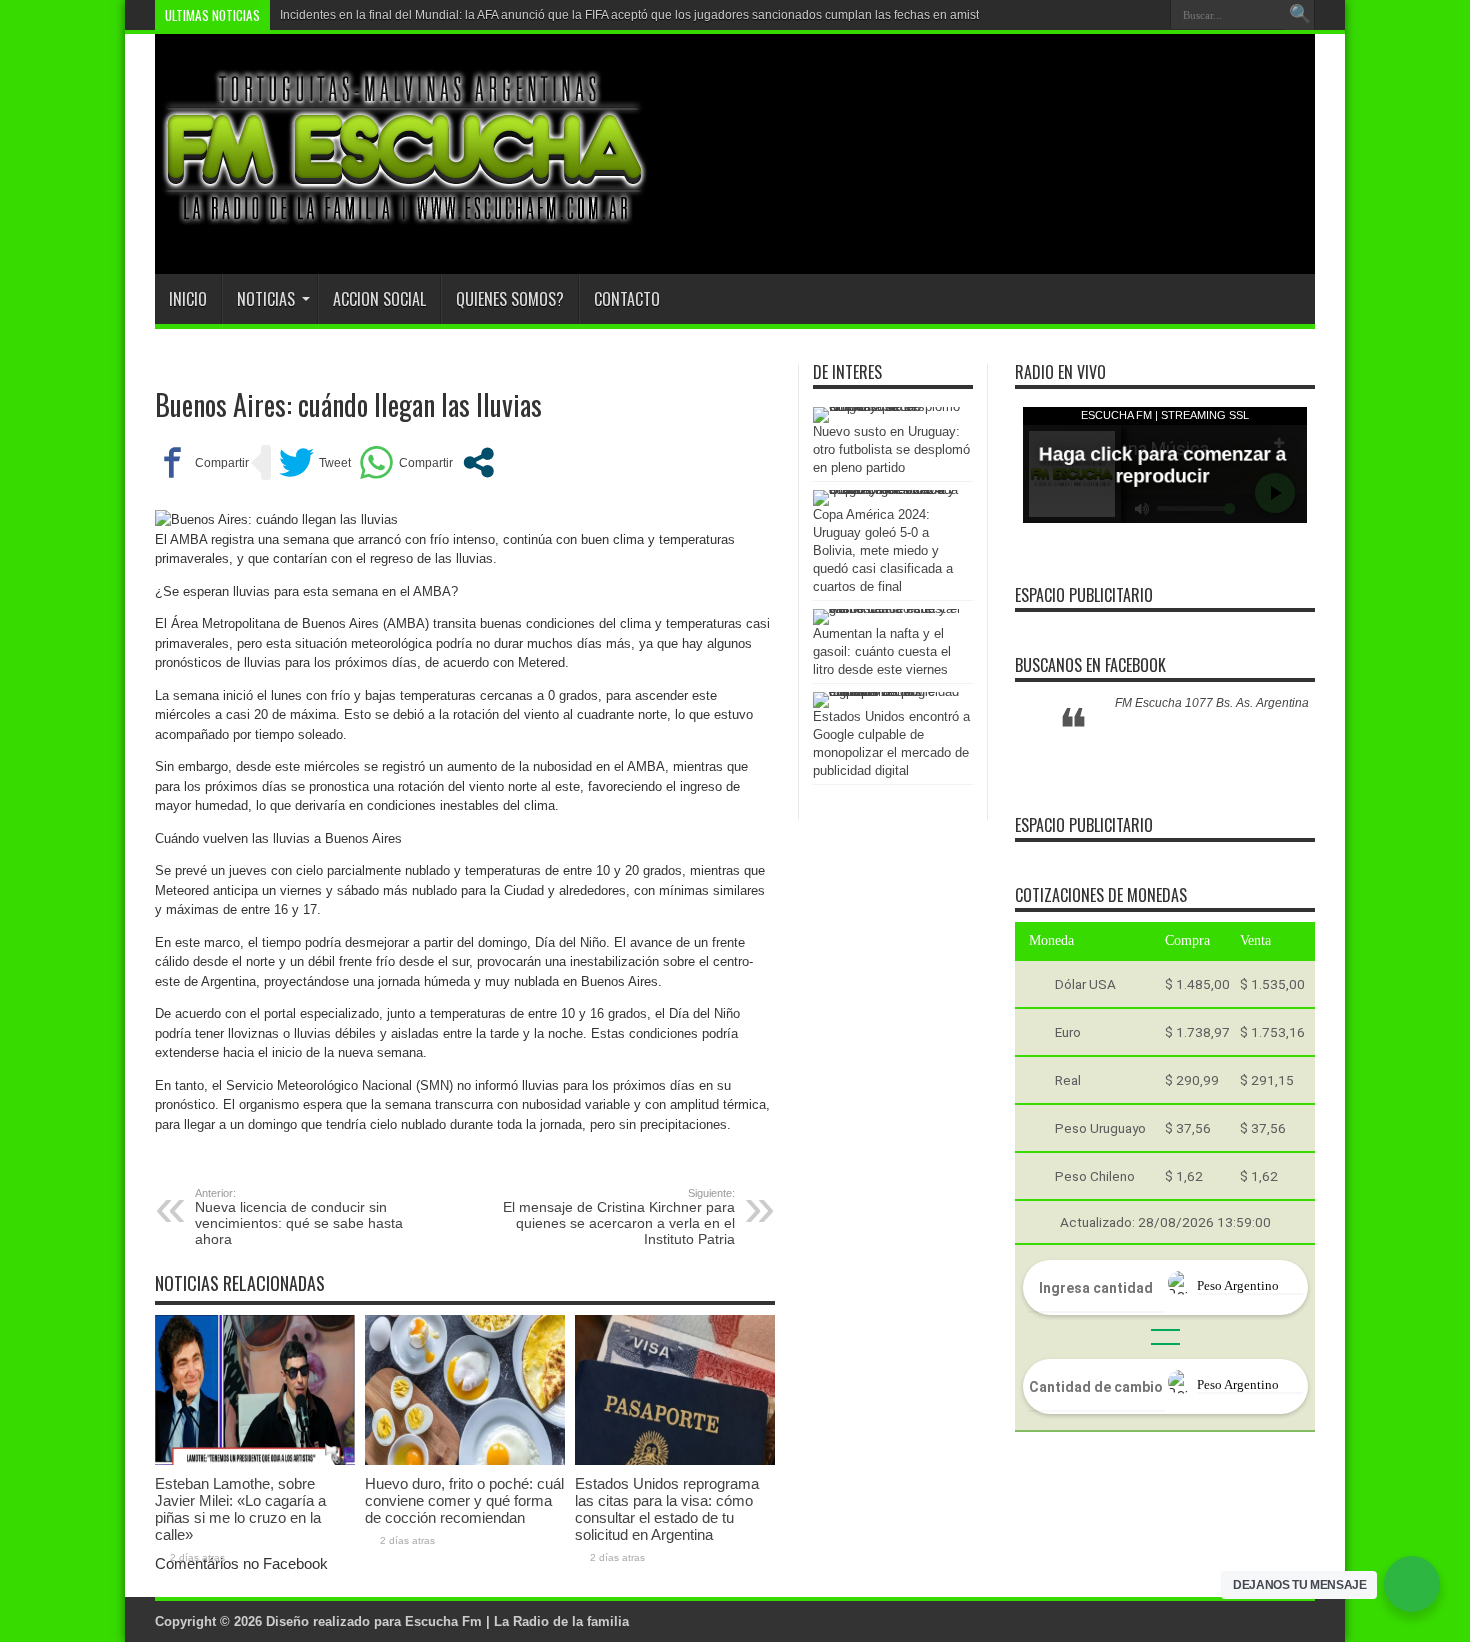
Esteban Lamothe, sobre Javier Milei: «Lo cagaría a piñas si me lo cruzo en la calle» (240, 1509)
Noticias (266, 299)
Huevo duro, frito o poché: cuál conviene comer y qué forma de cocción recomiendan (464, 1500)
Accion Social (379, 299)
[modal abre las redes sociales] (478, 462)
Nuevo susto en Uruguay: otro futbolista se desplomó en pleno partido (891, 449)
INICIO (188, 299)
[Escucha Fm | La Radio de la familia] (405, 224)
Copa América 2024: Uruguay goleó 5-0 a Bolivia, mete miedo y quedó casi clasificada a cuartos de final (883, 550)
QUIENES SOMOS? (510, 299)
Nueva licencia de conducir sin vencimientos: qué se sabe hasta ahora (299, 1217)
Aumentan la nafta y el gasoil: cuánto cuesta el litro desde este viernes (882, 651)
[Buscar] (1300, 15)
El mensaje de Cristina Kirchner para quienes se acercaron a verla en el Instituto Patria (619, 1217)
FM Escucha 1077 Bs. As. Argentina (1212, 703)
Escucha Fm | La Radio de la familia (517, 1621)
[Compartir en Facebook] (202, 462)
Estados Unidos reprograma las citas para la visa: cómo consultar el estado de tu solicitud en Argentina (667, 1509)
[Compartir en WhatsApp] (406, 462)
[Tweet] (315, 462)
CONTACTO (627, 299)
